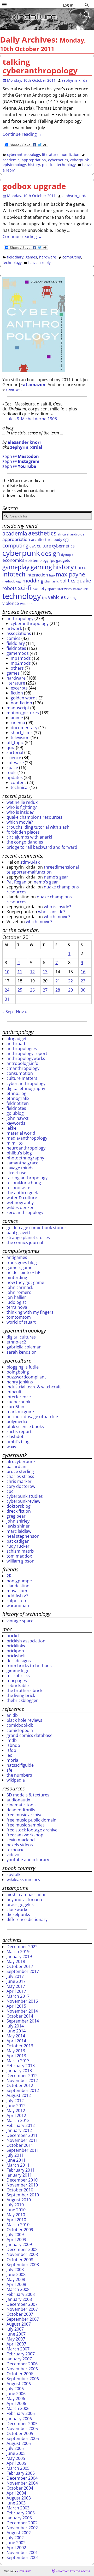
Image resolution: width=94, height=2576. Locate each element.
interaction (37, 575)
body (58, 540)
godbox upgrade (34, 186)
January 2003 (19, 2518)
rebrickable (18, 1685)
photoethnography (25, 1158)
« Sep (8, 1012)
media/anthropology (27, 1138)
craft (33, 546)
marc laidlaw (19, 1531)
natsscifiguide (20, 1765)
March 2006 (18, 2408)
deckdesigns (19, 1661)
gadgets (63, 560)
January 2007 (19, 2359)
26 (32, 990)
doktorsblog (19, 1506)
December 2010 (22, 2180)
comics (13, 638)
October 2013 (20, 2046)
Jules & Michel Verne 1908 (32, 419)
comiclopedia (20, 1730)
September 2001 (23, 2557)
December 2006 (22, 2364)
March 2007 (18, 2349)
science (14, 758)
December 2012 (22, 2076)
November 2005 (22, 2428)
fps (52, 560)
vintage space (20, 1621)
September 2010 (23, 2195)
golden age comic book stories (37, 1228)
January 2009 (19, 2244)
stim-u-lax (30, 862)
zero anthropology (25, 1212)
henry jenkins (20, 1382)
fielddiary (15, 257)
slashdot (15, 1436)
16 (83, 972)
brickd (13, 1636)
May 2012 (16, 2111)
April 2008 (16, 2284)
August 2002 (19, 2533)
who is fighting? (22, 807)
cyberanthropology (23, 154)
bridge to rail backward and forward (42, 847)
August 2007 (19, 2324)
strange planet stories (28, 1237)
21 (58, 981)
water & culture (22, 1198)
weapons (27, 604)
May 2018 (16, 1961)
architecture (42, 540)
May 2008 (16, 2279)
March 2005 (18, 2468)
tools (11, 773)
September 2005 (23, 2438)
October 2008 (20, 2260)
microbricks (18, 1676)
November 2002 (22, 2528)
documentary (24, 728)
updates (15, 777)
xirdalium (24, 2571)
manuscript (18, 708)
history (34, 165)
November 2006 (22, 2369)
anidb (12, 1715)
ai (68, 534)
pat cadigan (18, 1541)
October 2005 (20, 2433)
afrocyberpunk (21, 1461)
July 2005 (15, 2448)
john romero (19, 1292)
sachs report (19, 1431)
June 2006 (16, 2394)
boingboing (18, 1372)
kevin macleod (21, 1840)
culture (44, 546)
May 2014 (16, 2036)
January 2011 (19, 2175)
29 (70, 990)
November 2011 (22, 2140)
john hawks (18, 1118)
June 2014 (16, 2031)
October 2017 (20, 1966)
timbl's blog (18, 1442)
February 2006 (21, 2413)
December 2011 (22, 2135)
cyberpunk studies (25, 1496)
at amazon (34, 385)
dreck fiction (19, 1511)
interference (19, 1397)
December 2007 (22, 2304)
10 (7, 972)
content (18, 782)
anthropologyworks (26, 1058)
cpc (10, 1491)
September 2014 (23, 2021)
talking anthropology (27, 1178)
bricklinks (16, 1646)
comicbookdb (20, 1725)
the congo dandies (25, 842)
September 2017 (23, 1971)
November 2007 (22, 2309)
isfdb (11, 1750)
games (31, 257)
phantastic (51, 581)
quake (84, 580)
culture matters (22, 1078)
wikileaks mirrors (23, 1879)
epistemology (14, 165)
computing (72, 257)
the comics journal (25, 1242)
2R (9, 1576)
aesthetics (42, 533)
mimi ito (15, 1143)
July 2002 (15, 2538)
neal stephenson (23, 1536)
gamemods (18, 653)
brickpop (15, 1651)
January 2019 (19, 1956)
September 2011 (23, 2150)
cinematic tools (22, 1805)
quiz (11, 747)
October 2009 (20, 2230)
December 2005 (22, 2424)
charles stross (20, 1476)
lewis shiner (18, 1526)
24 (7, 990)
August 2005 (19, 2443)
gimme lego (18, 1671)
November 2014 (22, 2011)
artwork (14, 628)
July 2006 (15, 2389)
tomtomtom (19, 1317)
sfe (9, 1770)
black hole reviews (24, 1720)
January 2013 (19, 2071)
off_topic (15, 742)
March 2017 (18, 1996)
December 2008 (22, 2249)
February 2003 (21, 2513)
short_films (22, 733)
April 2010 (16, 2220)
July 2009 (15, 2235)
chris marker (19, 1481)
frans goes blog (22, 1263)
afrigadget (17, 1039)
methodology (12, 581)
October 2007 (20, 2314)
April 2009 (16, 2239)
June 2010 (16, 2210)
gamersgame (19, 1268)
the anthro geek (22, 1193)
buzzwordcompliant (26, 1377)
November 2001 (22, 2553)
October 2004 (20, 2488)
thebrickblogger (22, 1700)
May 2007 (16, 2339)
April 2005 (16, 2463)
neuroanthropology (26, 1148)
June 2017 (16, 1981)
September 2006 (23, 2379)
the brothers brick (24, 1690)
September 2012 (23, 2090)
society (40, 588)
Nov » (21, 1012)
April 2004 (16, 2493)
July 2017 (15, 1976)
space (52, 589)
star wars (64, 589)
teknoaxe (16, 1850)
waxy (11, 1447)
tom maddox (19, 1556)
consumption (20, 1073)
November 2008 (22, 2254)
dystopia (67, 555)
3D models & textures (28, 1795)
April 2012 (16, 2115)
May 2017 (16, 1986)
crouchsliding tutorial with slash (38, 827)
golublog (15, 1113)
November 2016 (22, 2001)
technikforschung (24, 1183)
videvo (13, 1855)
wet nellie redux (22, 802)
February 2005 (21, 2473)
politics (48, 165)
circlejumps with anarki (29, 837)
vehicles (57, 597)
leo (10, 1755)
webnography (20, 1202)
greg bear (16, 1516)
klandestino (18, 1586)
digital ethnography (26, 1088)
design (51, 553)
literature (50, 154)
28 (58, 990)
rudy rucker (18, 1546)
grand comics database (30, 1735)
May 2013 (16, 2051)
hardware (48, 257)
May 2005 (16, 2458)
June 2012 (16, 2106)
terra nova (17, 1307)
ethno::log (16, 1093)
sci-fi (25, 587)
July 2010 (15, 2205)
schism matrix (20, 1551)
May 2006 (16, 2398)
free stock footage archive (32, 1830)
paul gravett (18, 1233)
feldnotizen (18, 1103)
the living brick (21, 1695)
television (20, 738)
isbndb (13, 1745)
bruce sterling (20, 1471)
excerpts (19, 688)
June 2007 (16, 2334)
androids (77, 534)
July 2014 (15, 2026)
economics (13, 560)
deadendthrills (21, 1810)
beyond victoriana (24, 1900)
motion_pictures (23, 713)
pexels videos (20, 1845)
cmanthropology (23, 1068)
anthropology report (27, 1053)
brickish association (26, 1641)
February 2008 (21, 2294)
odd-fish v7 (17, 1596)
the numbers (19, 1775)
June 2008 (16, 2274)
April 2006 (16, 2403)
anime (17, 718)
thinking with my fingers (30, 1312)
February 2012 (21, 2125)
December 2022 (22, 1947)
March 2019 (18, 1952)
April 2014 (16, 2041)
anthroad (16, 1044)
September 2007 (23, 2319)
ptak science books (25, 1426)
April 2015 (16, 2006)
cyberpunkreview (23, 1501)
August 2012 (19, 2095)
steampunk (80, 589)
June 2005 (16, 2453)
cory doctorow (21, 1486)
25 (20, 990)
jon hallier (16, 1297)
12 (32, 972)
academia (11, 160)
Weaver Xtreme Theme (74, 2571)
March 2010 (18, 2225)
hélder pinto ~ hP (23, 1272)
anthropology (20, 618)
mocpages (17, 1681)
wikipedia (16, 1780)
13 (45, 972)
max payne (70, 574)
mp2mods (21, 663)
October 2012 (20, 2085)
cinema (18, 723)
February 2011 (21, 2170)
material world (21, 1133)
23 (83, 981)
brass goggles (20, 1905)
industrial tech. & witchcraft (34, 1387)
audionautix (18, 1800)
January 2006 (19, 2419)
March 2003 (18, 2508)
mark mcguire (20, 1412)
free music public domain (31, 1820)
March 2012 (18, 2120)
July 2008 (15, 2270)
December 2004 (22, 2478)
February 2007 (21, 2354)
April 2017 (16, 1991)
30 (83, 990)
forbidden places (23, 832)
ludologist (16, 1302)
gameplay (16, 567)
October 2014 (20, 2016)
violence (11, 603)
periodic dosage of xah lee (32, 1417)
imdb (12, 1740)
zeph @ (21, 456)
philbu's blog (19, 1153)
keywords (16, 1123)
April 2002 (16, 2548)
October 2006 (20, 2374)
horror (82, 568)
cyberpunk (80, 160)
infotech (14, 574)
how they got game (25, 1282)
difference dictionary (27, 1919)
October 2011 (20, 2145)
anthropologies (22, 1048)
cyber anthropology (26, 1083)
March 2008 (18, 2289)
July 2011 (15, 2155)
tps (45, 598)
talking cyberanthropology (40, 66)
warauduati (18, 1606)
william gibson (20, 1561)
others (17, 668)
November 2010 (22, 2185)
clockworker (18, 1909)
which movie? (20, 822)
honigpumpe (19, 1581)
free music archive (25, 1815)
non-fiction (70, 154)
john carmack (20, 1287)
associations (19, 633)
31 (7, 999)
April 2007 (16, 2344)
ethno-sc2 (16, 1342)
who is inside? (20, 812)
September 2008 (23, 2265)
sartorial (15, 752)
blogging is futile (23, 1367)
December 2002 (22, 2523)
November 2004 (22, 2483)
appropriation (34, 160)
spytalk (13, 1874)
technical (20, 787)
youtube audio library (28, 1860)
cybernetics (58, 160)
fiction (17, 693)
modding (33, 581)
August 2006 (19, 2384)
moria (12, 1760)
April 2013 (16, 2056)
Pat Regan (16, 882)
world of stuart (21, 1322)
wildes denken (20, 1207)
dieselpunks (18, 1914)
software (15, 763)
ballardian (16, 1466)
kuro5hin (15, 1407)
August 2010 (19, 2200)
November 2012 (22, 2080)
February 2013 (21, 2066)
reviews (13, 390)
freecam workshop (25, 1835)
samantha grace (22, 1163)
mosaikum (17, 1591)
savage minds (20, 1168)
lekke (11, 1128)
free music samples (26, 1825)
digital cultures (21, 1337)
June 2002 (16, 2543)
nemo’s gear (56, 877)
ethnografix (18, 1098)
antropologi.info (22, 1063)
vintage (73, 598)
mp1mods (21, 658)
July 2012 (15, 2101)
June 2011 (16, 2160)
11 (20, 972)
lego (52, 575)
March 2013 (18, 2061)
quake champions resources (34, 817)
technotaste (18, 1188)
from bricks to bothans (29, 1666)
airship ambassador (26, 1895)
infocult (14, 1392)
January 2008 (19, 2299)
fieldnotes (16, 648)
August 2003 (19, 2498)
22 (70, 981)
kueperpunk (18, 1402)
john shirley (18, 1521)
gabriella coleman (24, 1347)
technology (66, 165)
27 (45, 990)
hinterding (17, 1277)
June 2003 (16, 2503)
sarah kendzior (21, 1352)
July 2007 (15, 2329)
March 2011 (18, 2165)
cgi (66, 539)
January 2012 (19, 2130)
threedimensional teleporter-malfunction (43, 870)
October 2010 (20, 2190)
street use (16, 1173)
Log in (68, 5)
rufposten (16, 1601)
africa (62, 534)
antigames (17, 1257)
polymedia (17, 1422)
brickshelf (16, 1656)
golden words (24, 698)
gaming (41, 567)
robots (10, 588)
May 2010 (16, 2215)
